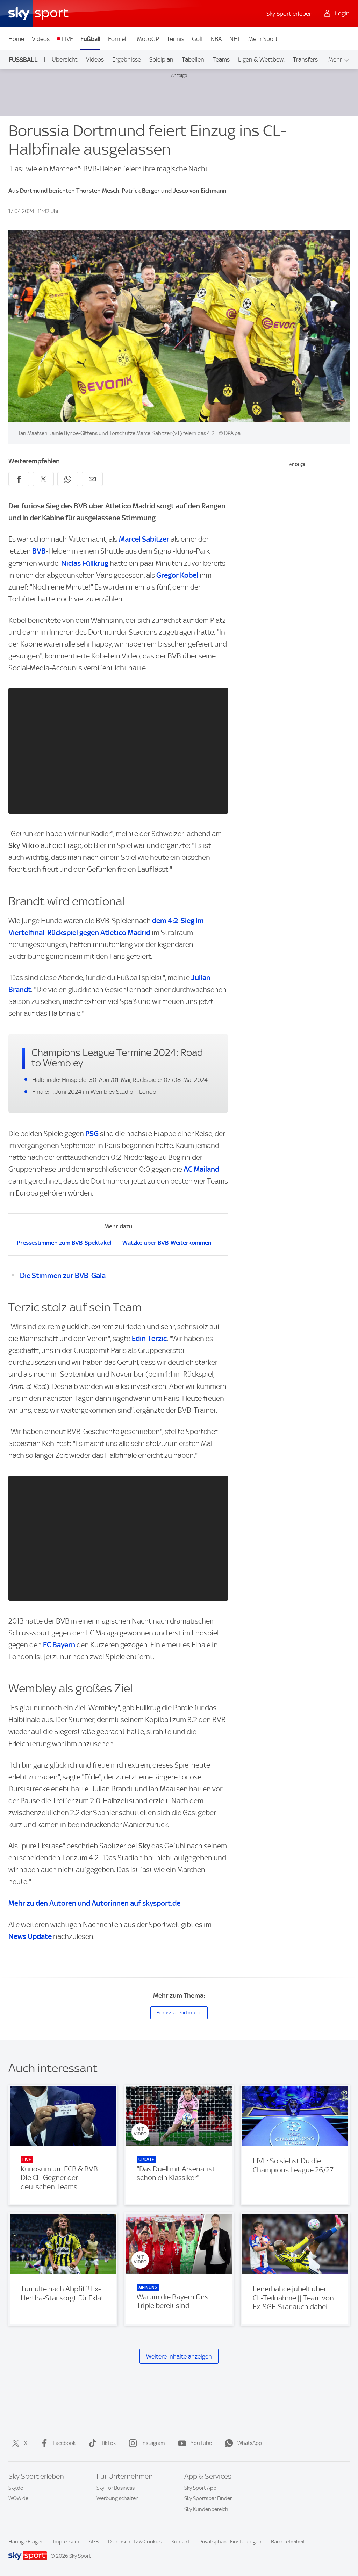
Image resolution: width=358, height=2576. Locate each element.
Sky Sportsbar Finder (208, 2498)
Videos (41, 39)
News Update (30, 1936)
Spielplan (161, 59)
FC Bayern (59, 1645)
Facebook (64, 2443)
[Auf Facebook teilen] (19, 479)
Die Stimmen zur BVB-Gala (63, 1275)
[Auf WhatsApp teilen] (68, 479)
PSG (92, 1133)
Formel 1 (119, 39)
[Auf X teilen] (43, 479)
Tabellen (193, 59)
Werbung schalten (118, 2498)
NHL (235, 39)
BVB (39, 551)
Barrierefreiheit (288, 2542)
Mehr (335, 59)
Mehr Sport (263, 39)
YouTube (201, 2443)
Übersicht (65, 59)
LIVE (67, 39)
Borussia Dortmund (179, 2013)
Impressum (66, 2542)
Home (16, 39)
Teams (221, 59)
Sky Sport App (200, 2488)
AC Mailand (201, 1169)
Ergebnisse (127, 59)
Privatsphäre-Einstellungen (230, 2542)
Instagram (153, 2443)
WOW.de (18, 2498)
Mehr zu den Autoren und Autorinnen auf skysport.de (94, 1903)
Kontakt (181, 2542)
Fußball (90, 39)
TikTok (108, 2443)
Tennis (176, 39)
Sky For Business (116, 2488)
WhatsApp (250, 2443)
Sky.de (16, 2488)
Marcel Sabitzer (144, 539)
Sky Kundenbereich (206, 2509)
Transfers (305, 59)
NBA (216, 39)
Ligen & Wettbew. (261, 59)
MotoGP (148, 39)
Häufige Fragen (26, 2542)
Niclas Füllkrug (85, 563)
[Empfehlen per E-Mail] (92, 479)
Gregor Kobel (177, 575)
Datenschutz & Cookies (135, 2542)
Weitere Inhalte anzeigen (179, 2356)
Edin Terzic (149, 1338)
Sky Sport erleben (289, 14)
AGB (94, 2542)
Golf (198, 39)
